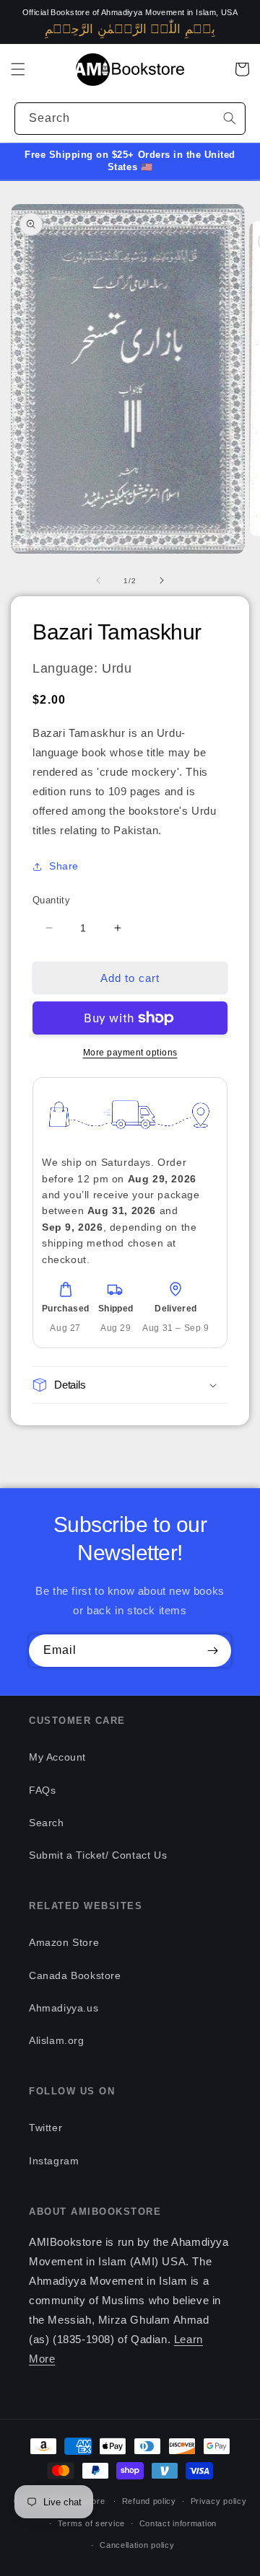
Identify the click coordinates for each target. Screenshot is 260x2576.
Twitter (45, 2128)
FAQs (42, 1790)
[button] (18, 69)
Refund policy (149, 2501)
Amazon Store (64, 1942)
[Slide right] (162, 580)
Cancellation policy (137, 2545)
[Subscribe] (212, 1651)
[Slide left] (98, 580)
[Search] (230, 118)
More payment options (130, 1053)
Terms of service (91, 2523)
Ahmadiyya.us (64, 2008)
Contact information (178, 2523)
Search (47, 1823)
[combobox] (130, 119)
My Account (57, 1757)
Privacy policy (219, 2501)
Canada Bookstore (75, 1975)
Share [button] (64, 866)
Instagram (54, 2161)
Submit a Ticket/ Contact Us (98, 1855)
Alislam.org (57, 2040)
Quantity (51, 900)
